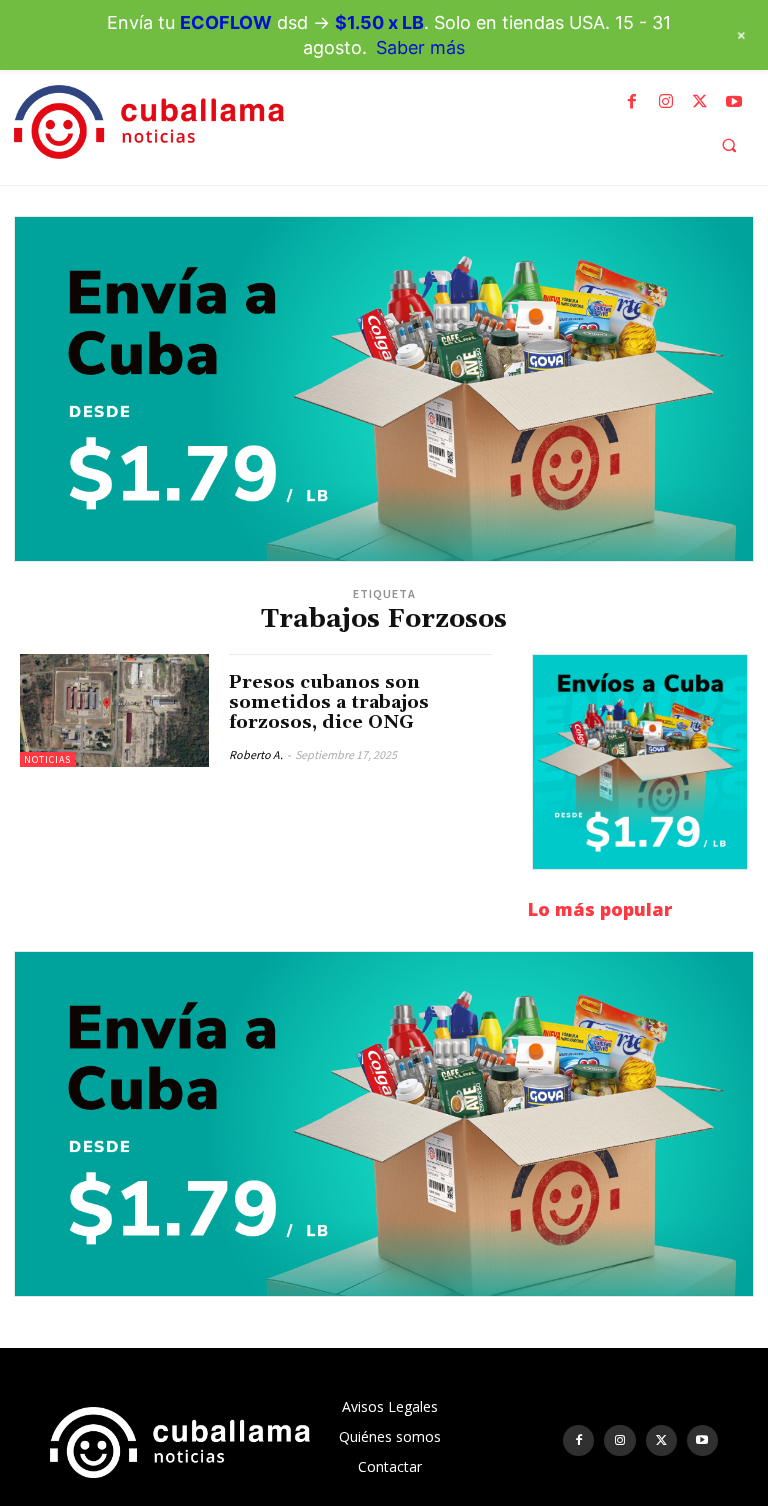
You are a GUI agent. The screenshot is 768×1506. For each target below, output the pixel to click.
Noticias (47, 759)
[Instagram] (666, 102)
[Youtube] (734, 102)
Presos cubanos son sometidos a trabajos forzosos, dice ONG (329, 702)
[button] (729, 145)
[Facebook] (632, 102)
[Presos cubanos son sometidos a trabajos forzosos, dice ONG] (114, 710)
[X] (700, 102)
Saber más (420, 47)
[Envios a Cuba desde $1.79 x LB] (384, 389)
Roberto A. (256, 754)
